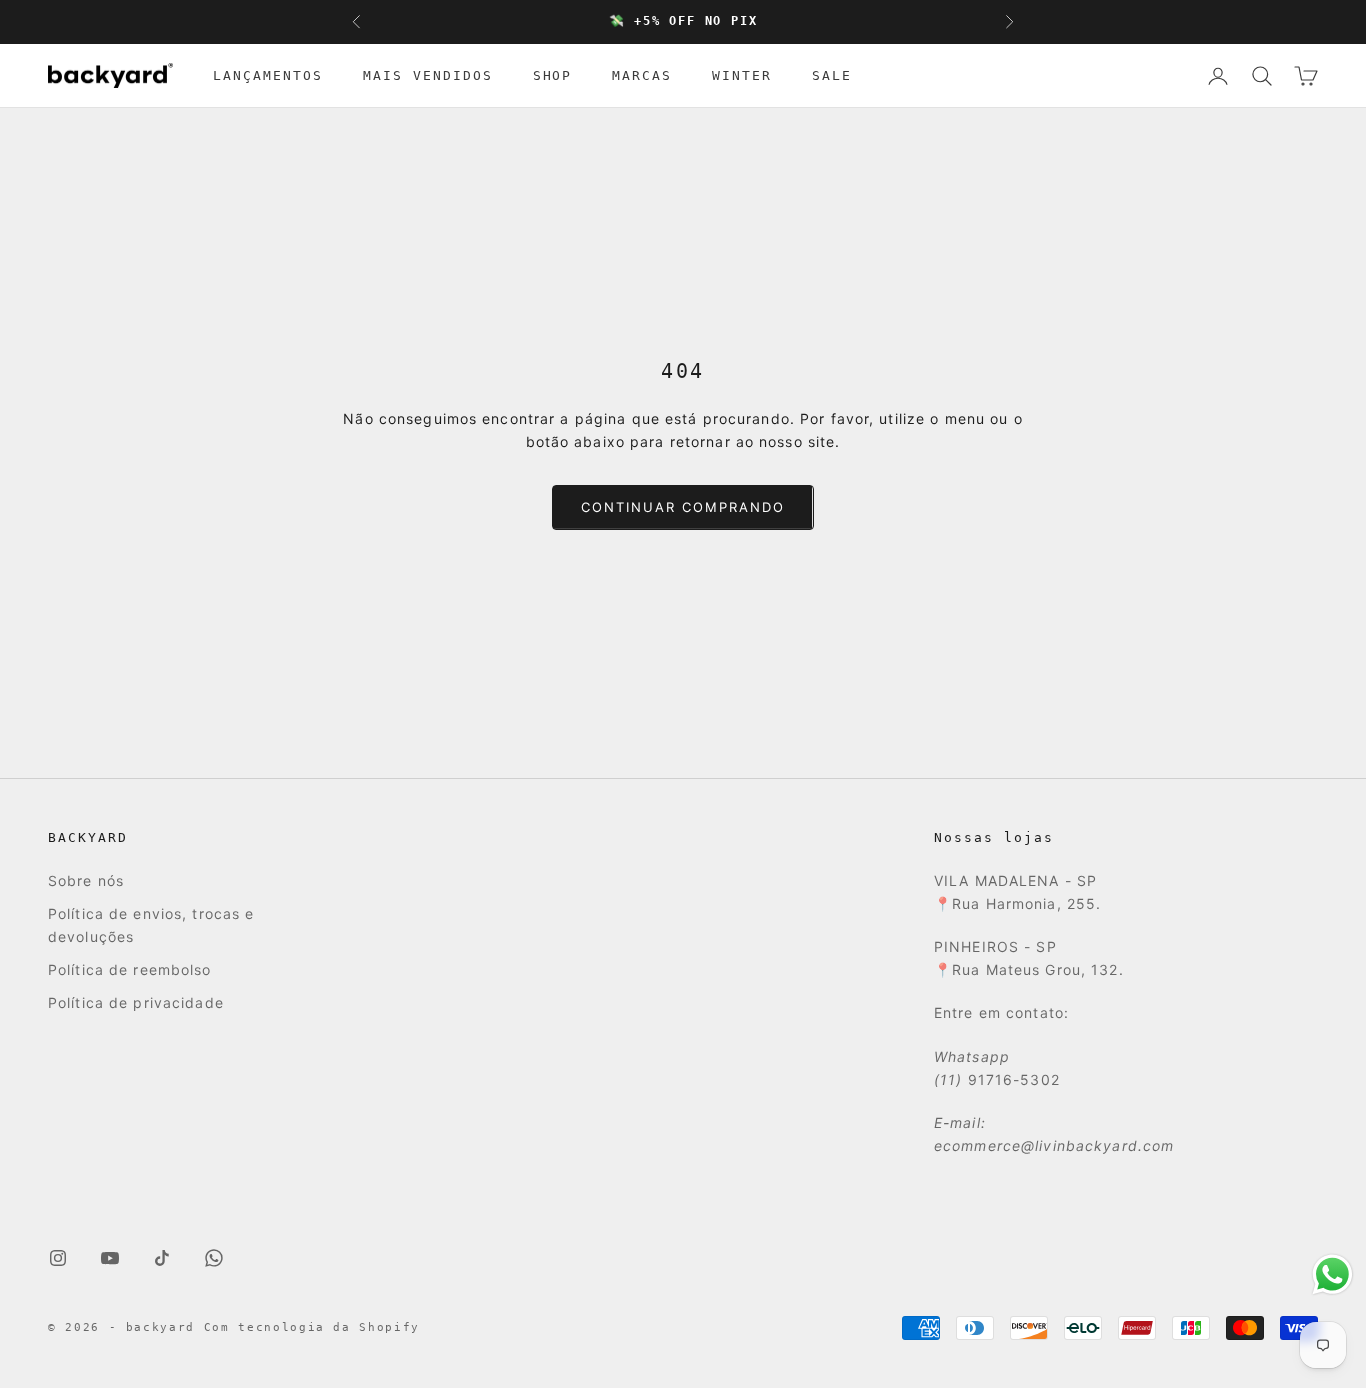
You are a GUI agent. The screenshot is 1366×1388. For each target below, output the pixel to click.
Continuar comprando (682, 507)
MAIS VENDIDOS (428, 75)
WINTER (742, 75)
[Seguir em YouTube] (110, 1258)
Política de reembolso (130, 969)
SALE (832, 75)
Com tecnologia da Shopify (312, 1327)
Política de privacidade (136, 1002)
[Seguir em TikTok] (162, 1258)
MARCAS (642, 75)
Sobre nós (86, 880)
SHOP (553, 75)
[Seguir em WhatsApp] (214, 1258)
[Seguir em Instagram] (58, 1258)
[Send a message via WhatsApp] (1332, 1274)
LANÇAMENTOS (268, 75)
